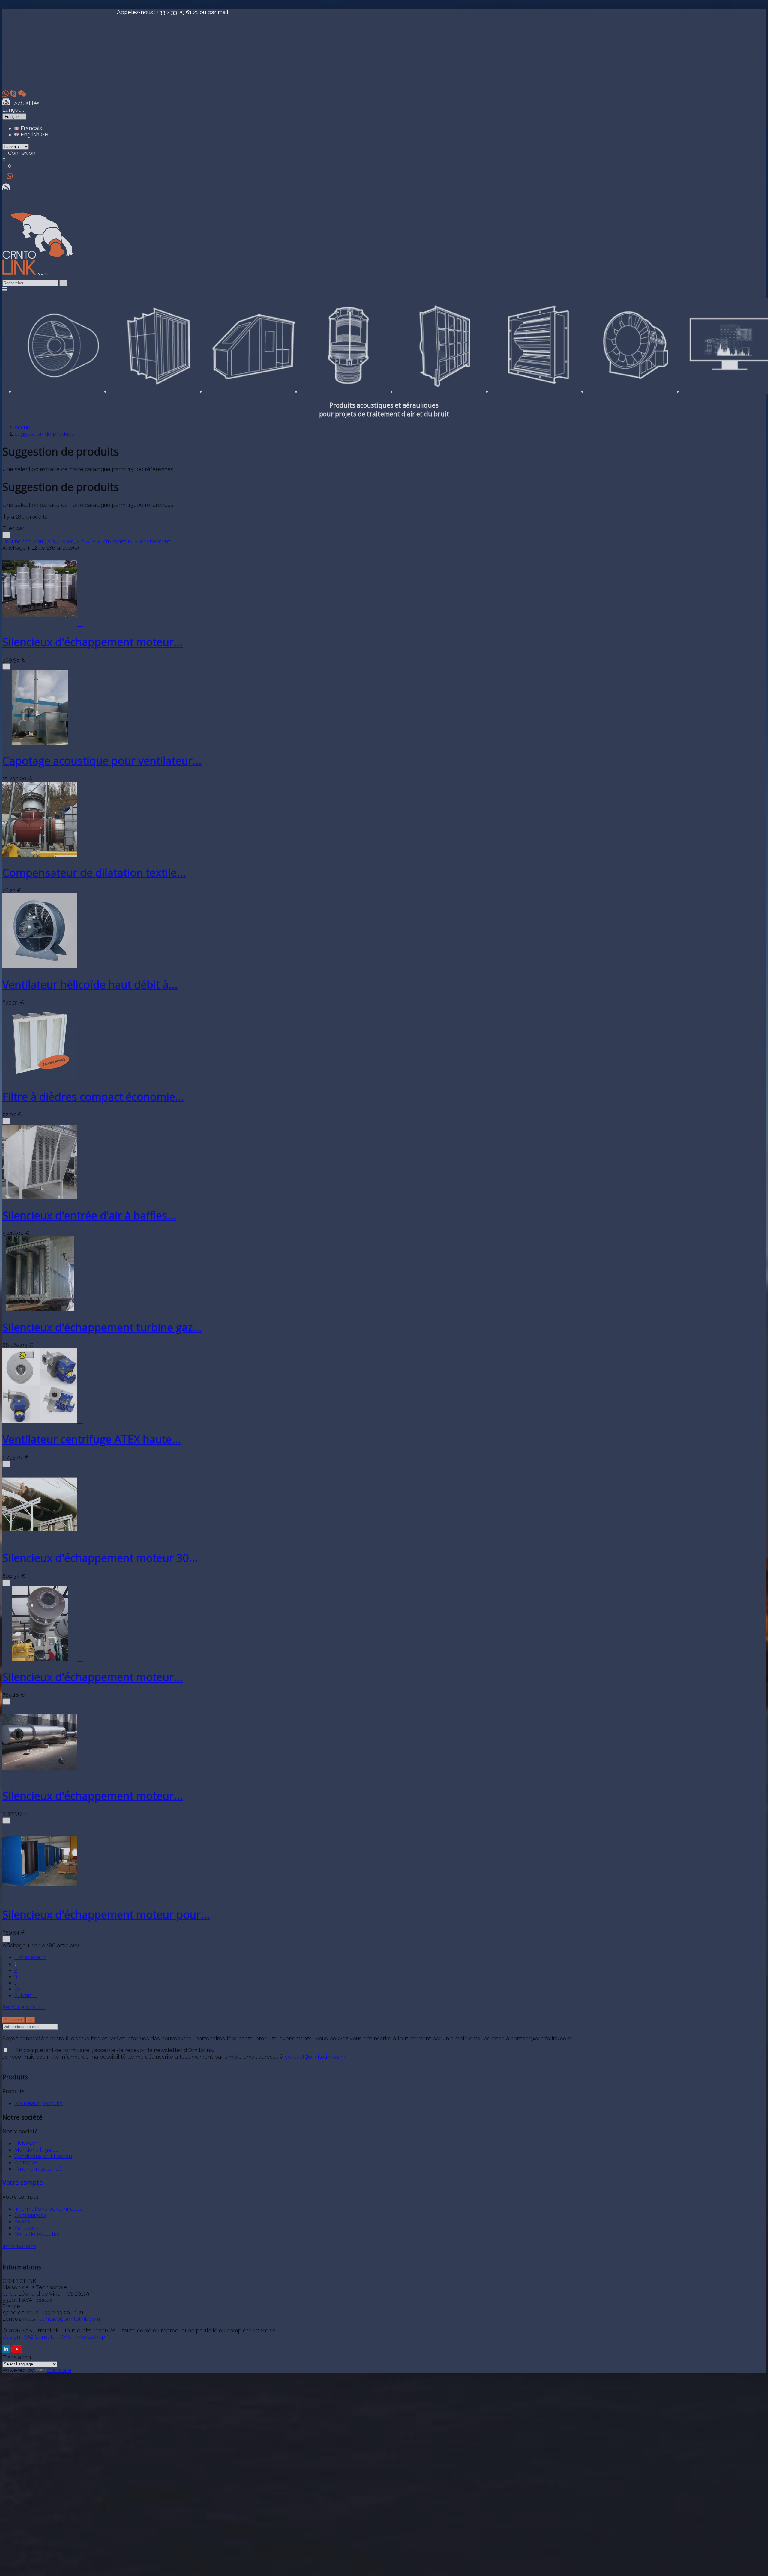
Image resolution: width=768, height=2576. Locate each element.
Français (31, 128)
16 (17, 1989)
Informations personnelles (48, 2209)
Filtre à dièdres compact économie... (93, 1097)
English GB (34, 135)
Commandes (30, 2215)
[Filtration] (444, 391)
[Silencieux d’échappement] (62, 391)
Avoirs (22, 2221)
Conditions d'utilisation (43, 2156)
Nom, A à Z (47, 542)
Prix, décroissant (149, 542)
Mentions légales (36, 2150)
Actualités (25, 103)
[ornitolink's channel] (17, 2351)
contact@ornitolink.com (315, 2057)
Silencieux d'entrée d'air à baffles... (89, 1215)
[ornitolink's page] (7, 2351)
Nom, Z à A (76, 542)
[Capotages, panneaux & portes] (253, 391)
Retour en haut (24, 2007)
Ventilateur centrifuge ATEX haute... (92, 1439)
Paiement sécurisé (38, 2169)
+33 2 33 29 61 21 (178, 12)
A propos (26, 2162)
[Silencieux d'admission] (157, 391)
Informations (19, 2246)
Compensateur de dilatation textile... (94, 873)
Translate (59, 2370)
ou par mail (214, 12)
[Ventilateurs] (634, 391)
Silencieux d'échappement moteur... (93, 642)
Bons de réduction (38, 2234)
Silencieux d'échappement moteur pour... (106, 1915)
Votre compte (23, 2182)
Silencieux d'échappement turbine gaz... (102, 1327)
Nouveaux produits (39, 2103)
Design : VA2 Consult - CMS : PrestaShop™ (56, 2337)
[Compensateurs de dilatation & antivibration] (348, 391)
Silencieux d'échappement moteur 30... (100, 1558)
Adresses (26, 2228)
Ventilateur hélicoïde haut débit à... (90, 984)
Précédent (30, 1957)
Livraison (26, 2143)
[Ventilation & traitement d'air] (539, 391)
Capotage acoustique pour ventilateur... (102, 761)
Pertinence (17, 542)
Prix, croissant (109, 542)
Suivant (26, 1995)
